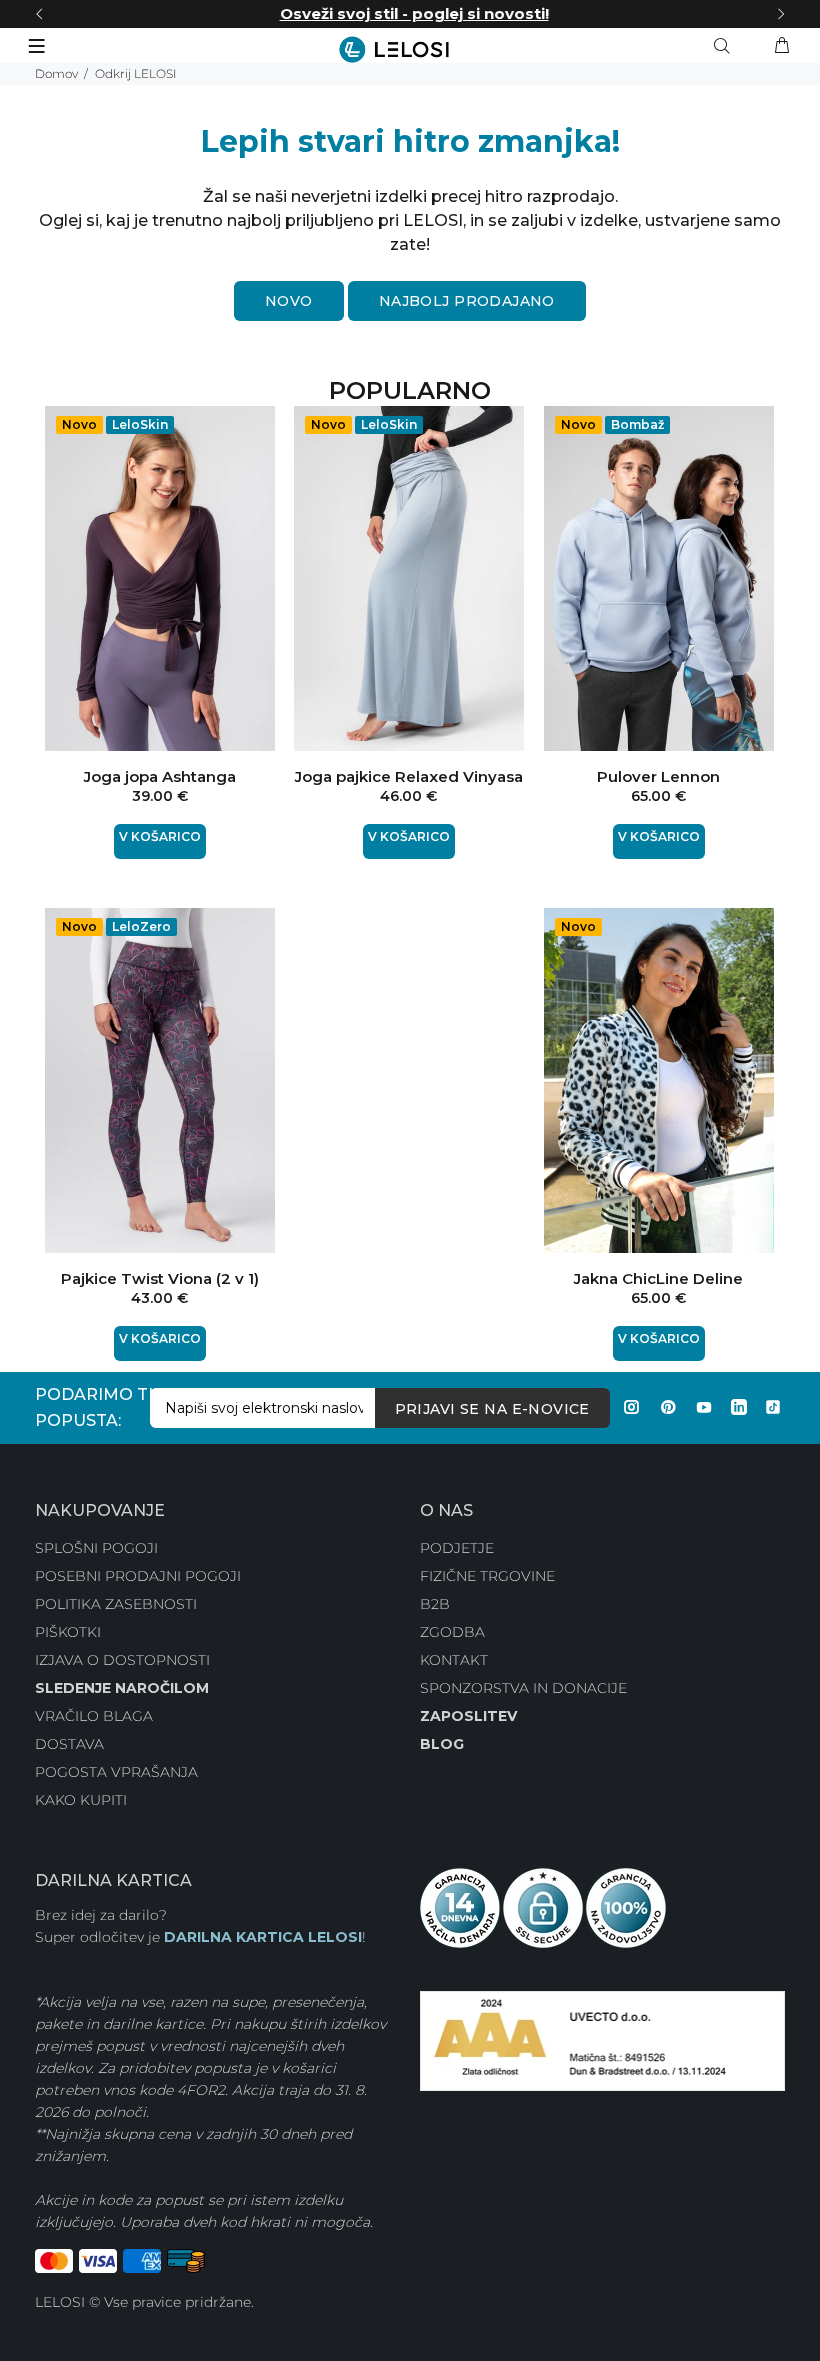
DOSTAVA (69, 1744)
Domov (56, 73)
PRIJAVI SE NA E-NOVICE (492, 1409)
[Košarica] (782, 46)
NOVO (289, 301)
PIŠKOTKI (68, 1632)
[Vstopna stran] (410, 49)
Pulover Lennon (658, 776)
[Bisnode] (602, 2040)
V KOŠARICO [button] (160, 836)
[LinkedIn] (739, 1407)
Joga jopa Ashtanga (160, 776)
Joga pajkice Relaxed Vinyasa (409, 776)
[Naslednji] (781, 14)
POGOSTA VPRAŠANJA (116, 1772)
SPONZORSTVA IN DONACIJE (523, 1688)
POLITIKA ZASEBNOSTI (116, 1604)
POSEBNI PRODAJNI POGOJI (138, 1576)
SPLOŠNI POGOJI (96, 1548)
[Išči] (726, 46)
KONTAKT (454, 1660)
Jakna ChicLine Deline (658, 1278)
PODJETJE (457, 1548)
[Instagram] (632, 1407)
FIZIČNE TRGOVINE (487, 1576)
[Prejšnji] (39, 14)
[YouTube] (704, 1407)
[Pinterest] (668, 1407)
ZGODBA (452, 1632)
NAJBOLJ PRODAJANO (467, 301)
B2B (435, 1604)
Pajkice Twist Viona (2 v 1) (160, 1278)
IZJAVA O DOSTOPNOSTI (122, 1660)
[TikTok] (773, 1407)
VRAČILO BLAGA (94, 1716)
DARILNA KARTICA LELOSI (263, 1937)
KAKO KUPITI (81, 1800)
